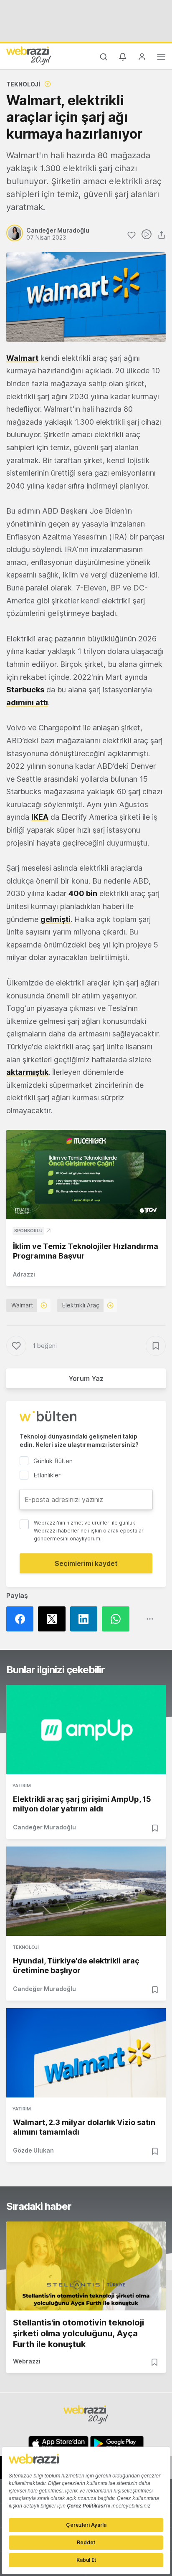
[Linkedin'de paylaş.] (86, 1619)
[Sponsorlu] (86, 1175)
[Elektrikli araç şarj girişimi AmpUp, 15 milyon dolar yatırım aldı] (86, 1730)
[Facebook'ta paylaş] (22, 1619)
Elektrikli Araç (81, 1305)
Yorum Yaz (86, 1378)
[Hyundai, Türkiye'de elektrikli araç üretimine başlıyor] (86, 1891)
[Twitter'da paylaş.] (54, 1619)
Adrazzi (24, 1274)
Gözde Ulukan (33, 2150)
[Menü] (161, 58)
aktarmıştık (27, 1072)
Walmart (22, 1305)
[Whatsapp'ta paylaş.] (118, 1619)
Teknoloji (23, 84)
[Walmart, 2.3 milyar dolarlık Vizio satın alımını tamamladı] (86, 2053)
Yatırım (22, 1786)
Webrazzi (27, 2361)
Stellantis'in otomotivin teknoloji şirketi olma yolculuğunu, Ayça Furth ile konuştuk (78, 2333)
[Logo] (29, 56)
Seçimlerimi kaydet (86, 1563)
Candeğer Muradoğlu (44, 1827)
